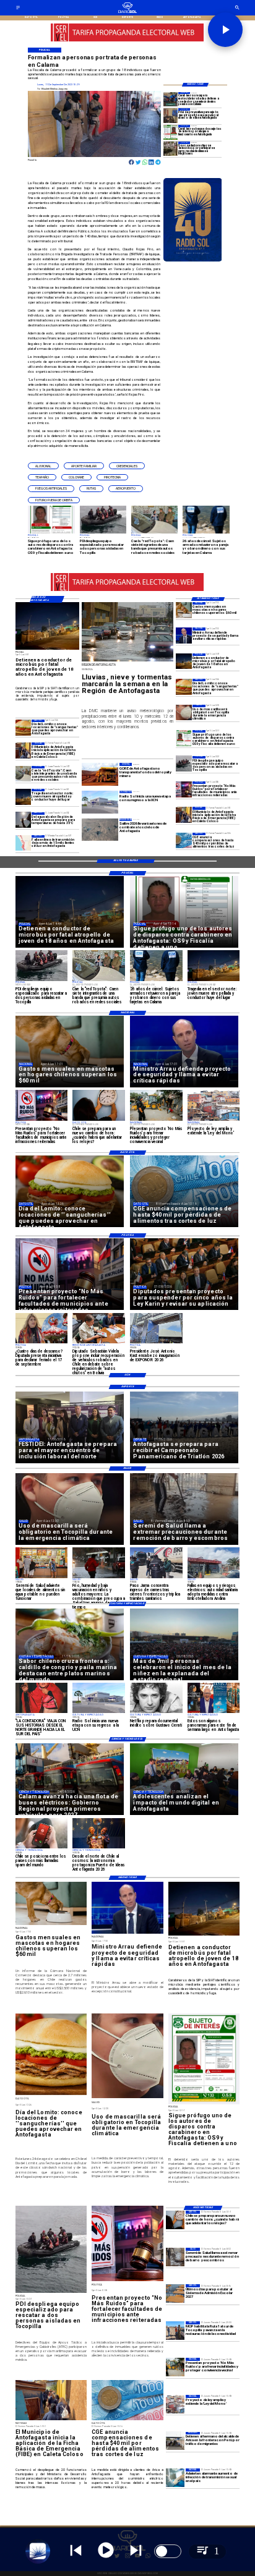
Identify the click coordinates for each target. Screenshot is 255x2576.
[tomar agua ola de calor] (24, 820)
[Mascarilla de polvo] (184, 712)
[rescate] (184, 764)
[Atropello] (171, 115)
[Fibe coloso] (184, 814)
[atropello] (184, 661)
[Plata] (184, 840)
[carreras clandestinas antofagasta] (171, 149)
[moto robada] (171, 99)
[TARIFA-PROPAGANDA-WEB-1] (127, 41)
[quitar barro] (175, 2257)
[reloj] (175, 2220)
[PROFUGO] (184, 738)
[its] (175, 2478)
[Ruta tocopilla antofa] (175, 2331)
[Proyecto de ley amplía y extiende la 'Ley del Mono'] (175, 2404)
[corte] (24, 843)
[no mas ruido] (184, 789)
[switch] (168, 2551)
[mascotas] (184, 610)
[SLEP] (175, 2293)
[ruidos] (175, 2367)
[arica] (175, 2441)
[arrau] (184, 635)
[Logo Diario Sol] (128, 12)
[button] (43, 466)
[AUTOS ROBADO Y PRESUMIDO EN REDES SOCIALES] (24, 774)
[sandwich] (184, 687)
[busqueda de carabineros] (171, 132)
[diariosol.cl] (18, 9)
